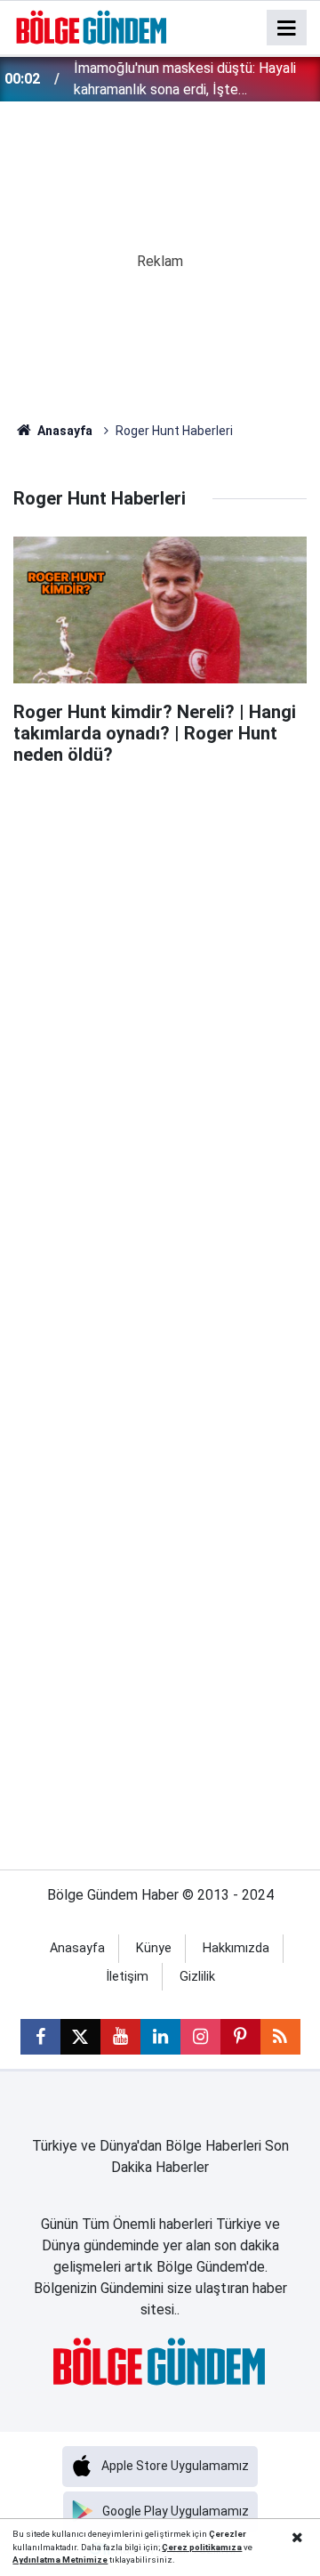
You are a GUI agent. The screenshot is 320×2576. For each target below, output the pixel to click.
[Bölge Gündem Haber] (92, 26)
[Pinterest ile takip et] (240, 2037)
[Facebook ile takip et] (40, 2037)
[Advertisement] (160, 943)
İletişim (127, 1977)
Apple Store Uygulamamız (175, 2466)
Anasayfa (64, 431)
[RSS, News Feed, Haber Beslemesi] (280, 2037)
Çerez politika (191, 2547)
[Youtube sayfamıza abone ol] (120, 2037)
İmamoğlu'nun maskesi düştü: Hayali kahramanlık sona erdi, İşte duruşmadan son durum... (185, 80)
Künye (154, 1948)
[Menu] (287, 28)
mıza (231, 2547)
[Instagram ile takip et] (200, 2037)
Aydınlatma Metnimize (60, 2560)
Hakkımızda (236, 1948)
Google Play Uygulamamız (176, 2511)
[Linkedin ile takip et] (160, 2037)
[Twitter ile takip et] (80, 2037)
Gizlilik (197, 1977)
